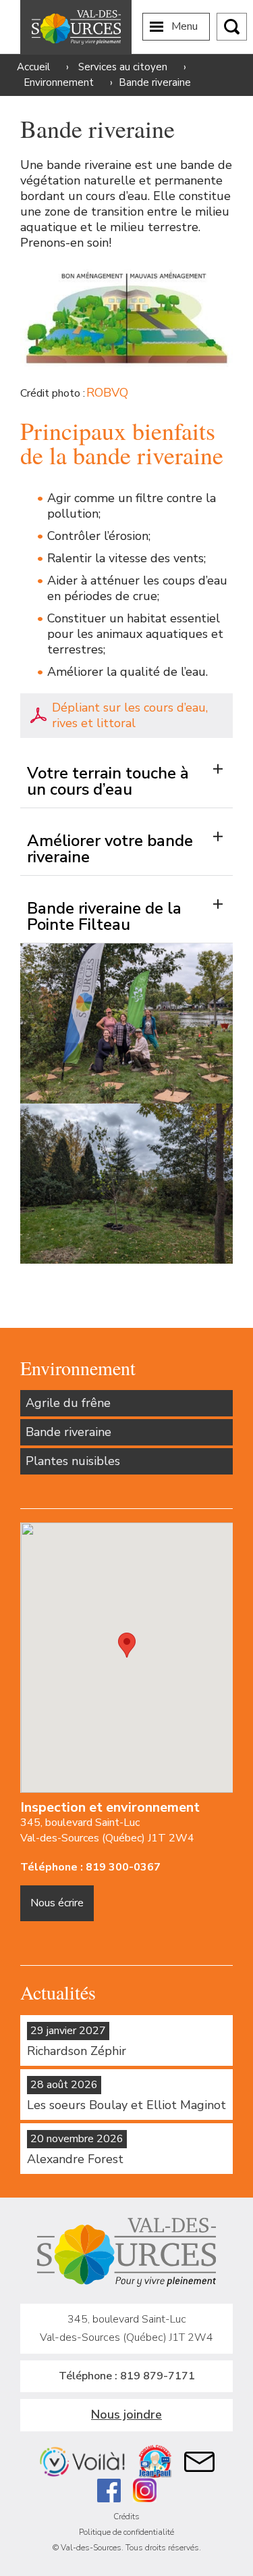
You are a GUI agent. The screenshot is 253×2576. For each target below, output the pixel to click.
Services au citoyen (123, 67)
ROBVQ (107, 393)
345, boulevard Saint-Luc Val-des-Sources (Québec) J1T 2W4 (107, 1830)
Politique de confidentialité (126, 2532)
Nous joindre (126, 2414)
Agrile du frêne (68, 1403)
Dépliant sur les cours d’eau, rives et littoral (130, 715)
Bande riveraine (68, 1432)
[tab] (126, 774)
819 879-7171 (158, 2376)
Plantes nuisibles (73, 1461)
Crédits (126, 2517)
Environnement (59, 82)
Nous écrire (57, 1903)
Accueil (33, 67)
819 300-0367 (123, 1867)
